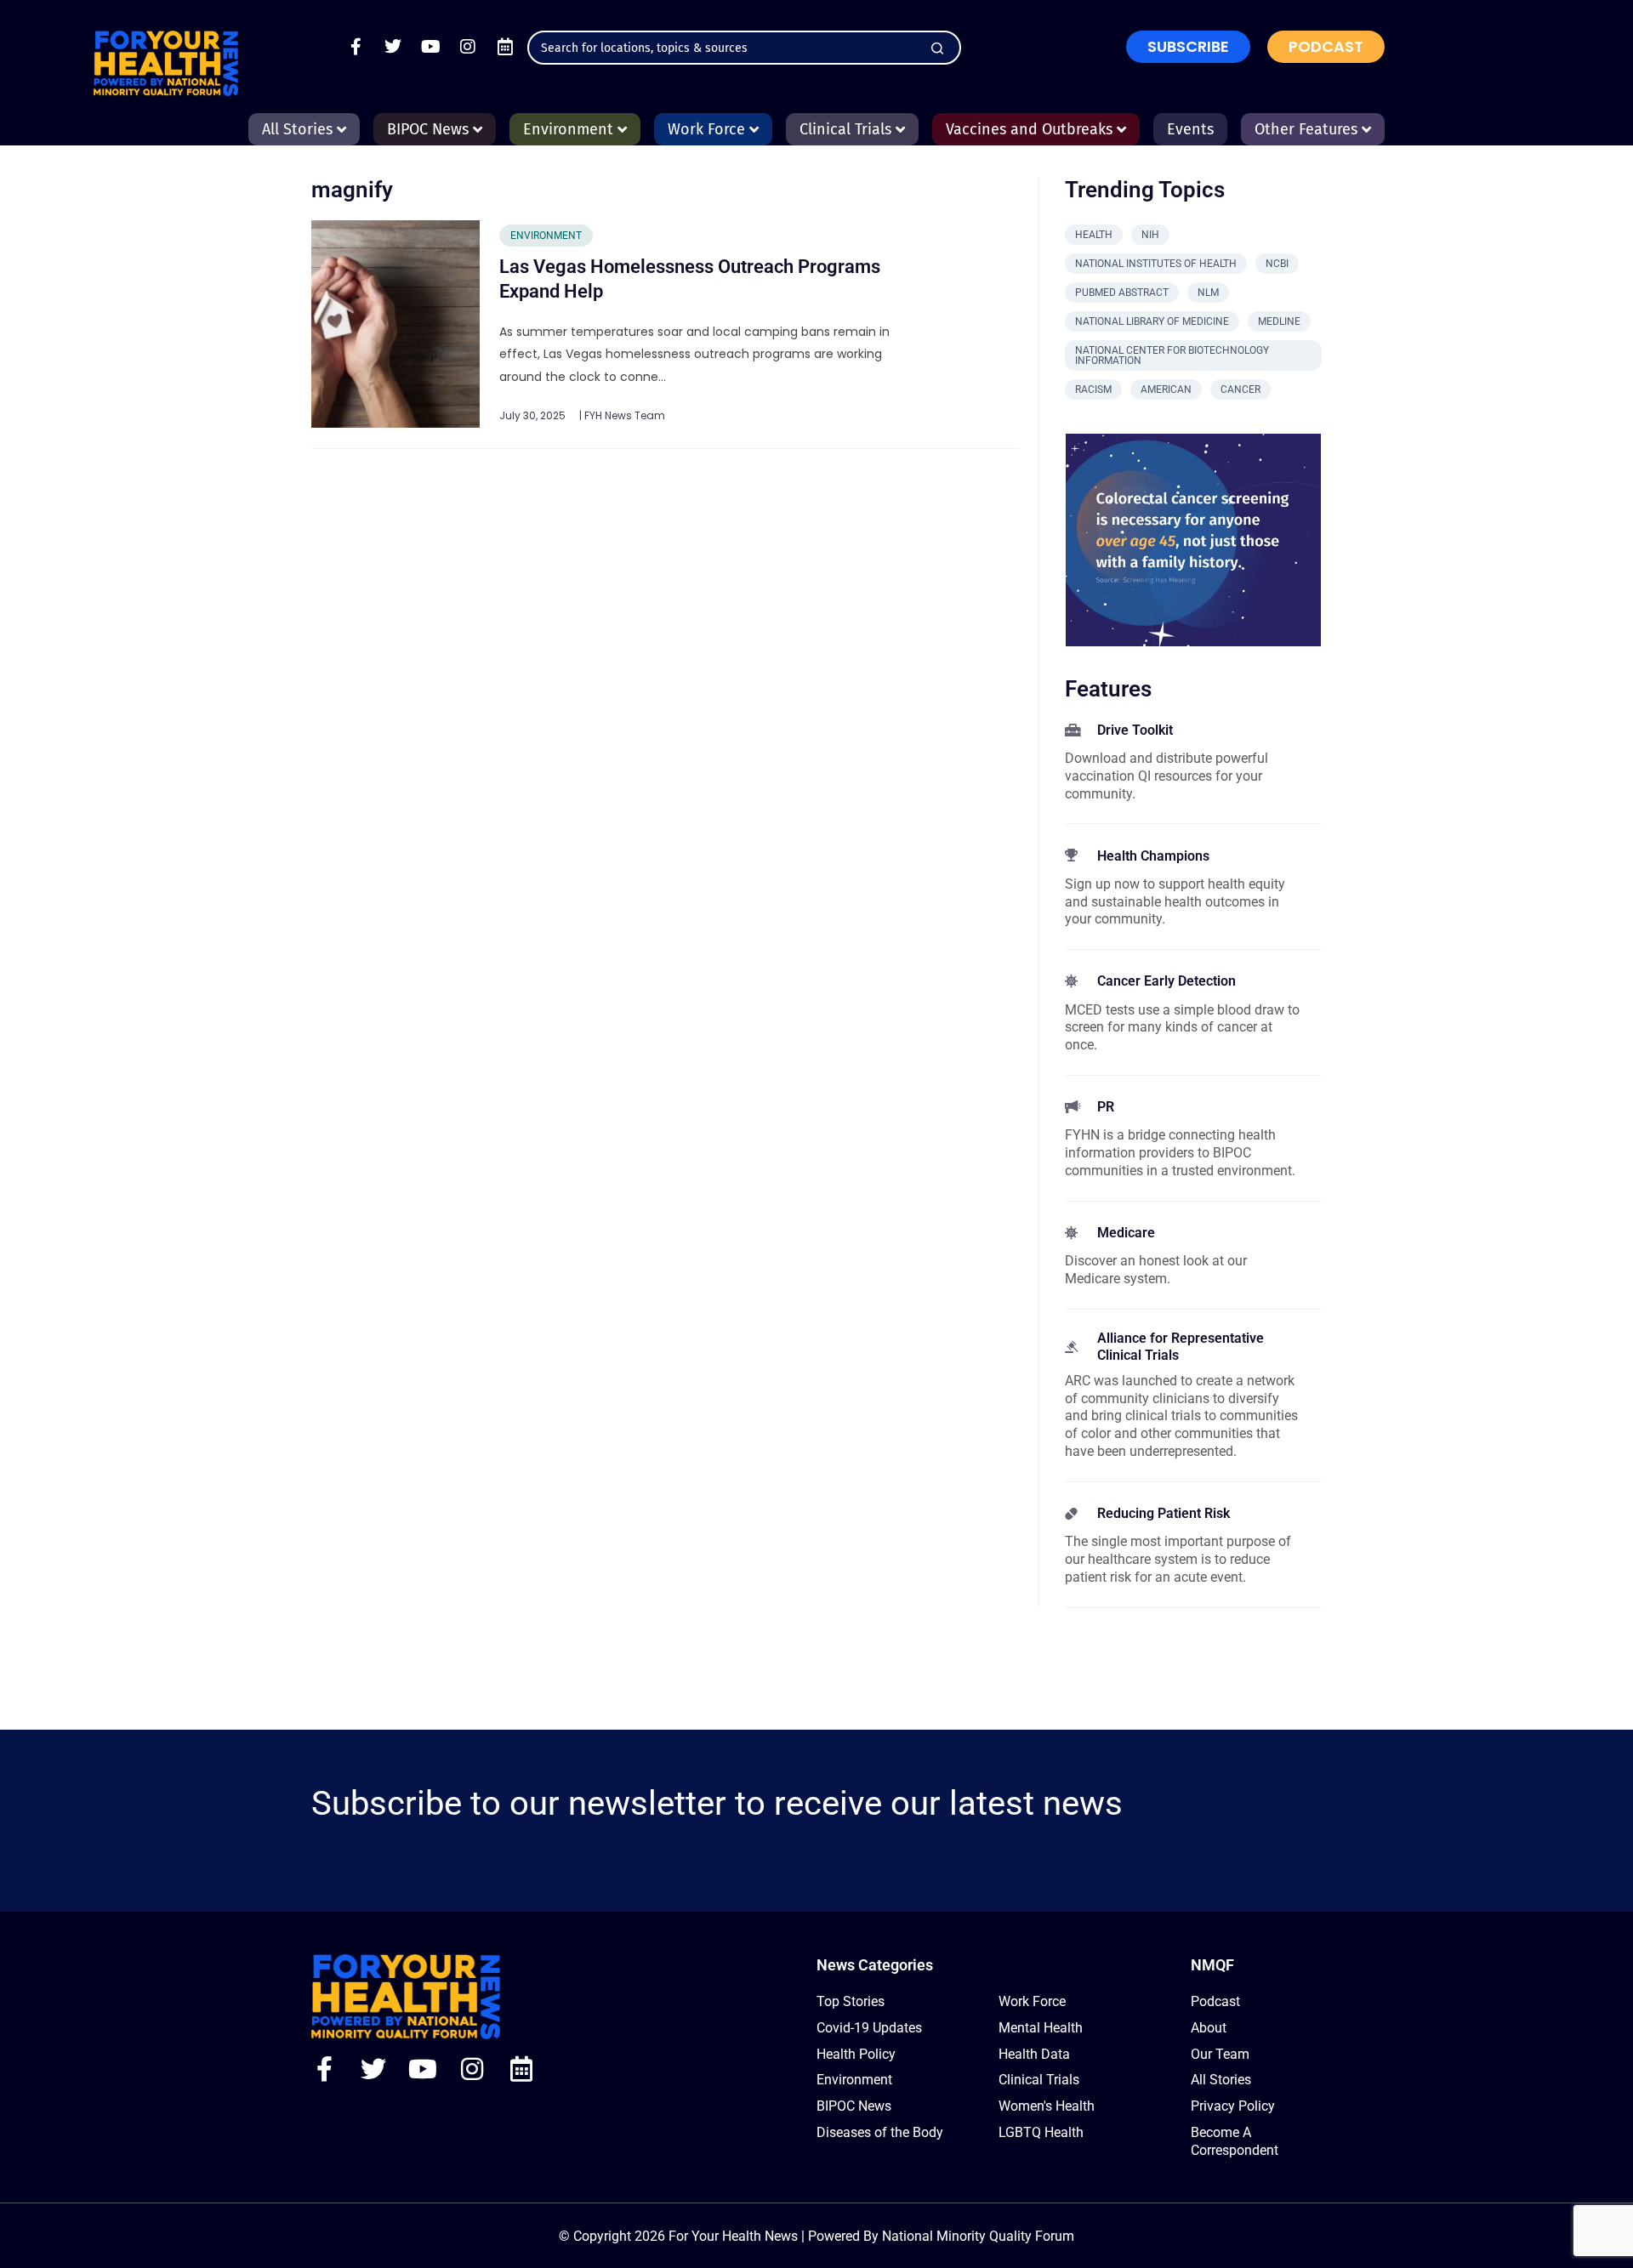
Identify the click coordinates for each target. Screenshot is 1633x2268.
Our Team (1220, 2054)
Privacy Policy (1233, 2106)
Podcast (1215, 2001)
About (1209, 2028)
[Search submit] (937, 48)
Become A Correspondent (1235, 2141)
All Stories (1221, 2080)
